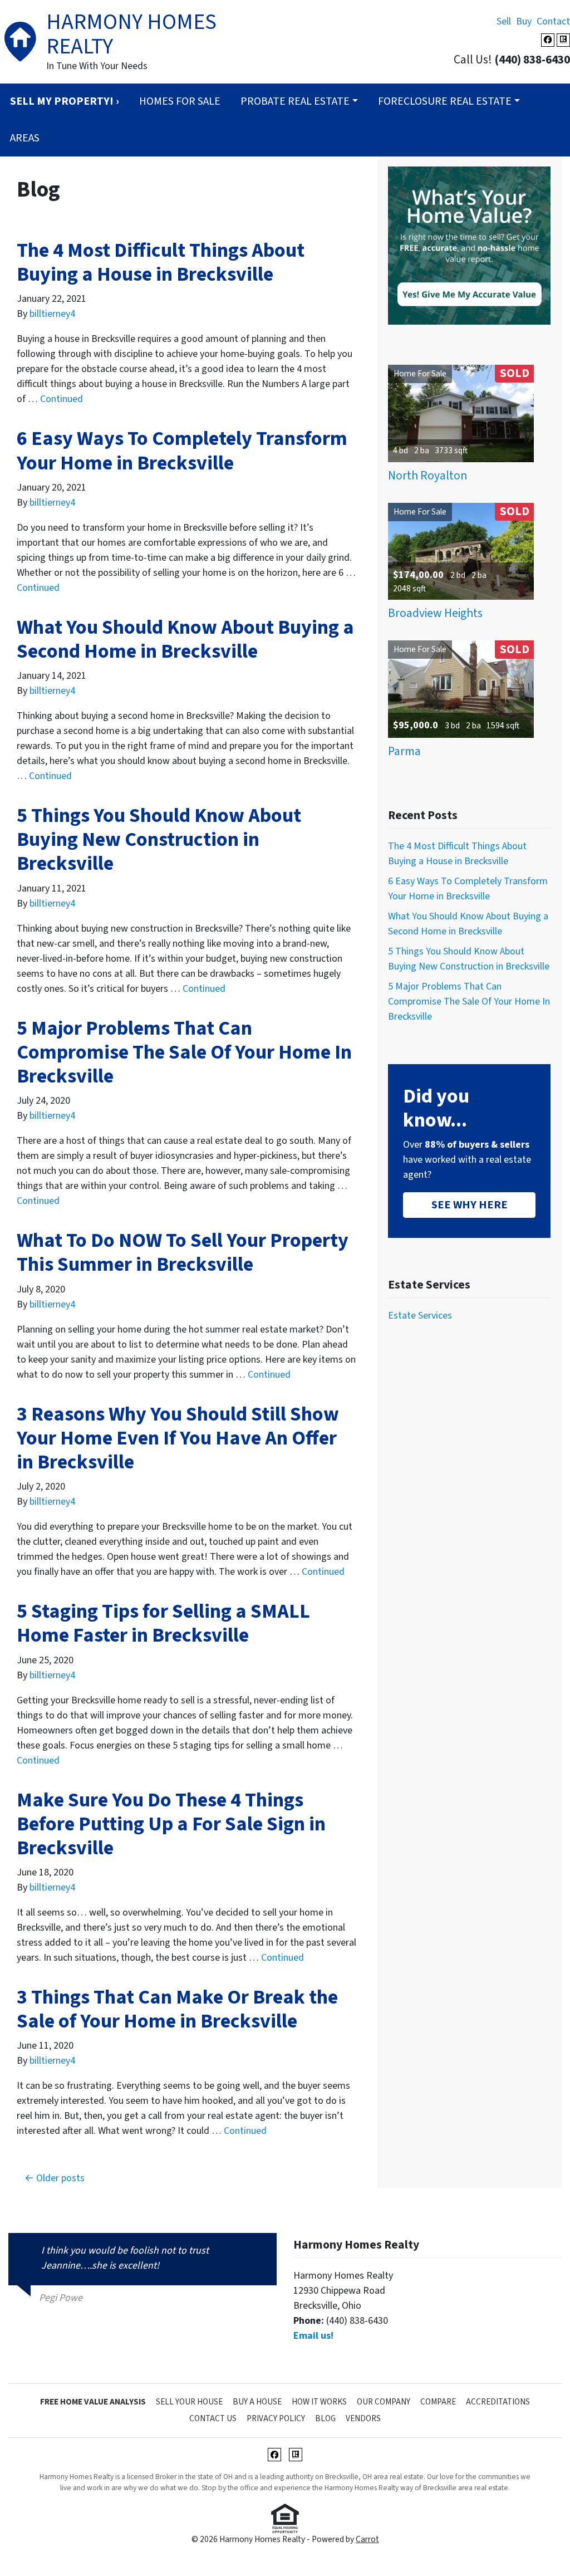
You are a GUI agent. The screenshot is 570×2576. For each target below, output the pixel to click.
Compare (438, 2402)
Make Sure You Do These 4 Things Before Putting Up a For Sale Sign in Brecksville (171, 1824)
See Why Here (470, 1205)
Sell (504, 21)
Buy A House (257, 2402)
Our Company (384, 2402)
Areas (25, 138)
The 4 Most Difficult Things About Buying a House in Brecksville (161, 262)
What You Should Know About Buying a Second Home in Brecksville (185, 639)
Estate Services (420, 1316)
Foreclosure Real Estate (445, 101)
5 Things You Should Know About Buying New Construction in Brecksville (159, 839)
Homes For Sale (180, 101)
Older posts (60, 2178)
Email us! (313, 2336)
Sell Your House (189, 2402)
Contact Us (213, 2418)
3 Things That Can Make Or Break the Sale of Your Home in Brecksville (177, 2009)
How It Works (319, 2402)
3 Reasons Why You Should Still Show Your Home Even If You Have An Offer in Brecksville (178, 1438)
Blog (325, 2418)
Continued (62, 399)
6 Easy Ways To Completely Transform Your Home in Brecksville (182, 450)
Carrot (367, 2539)
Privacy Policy (276, 2418)
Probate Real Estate (295, 101)
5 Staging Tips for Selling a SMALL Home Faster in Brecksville (163, 1623)
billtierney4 (52, 314)
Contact (553, 21)
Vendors (363, 2418)
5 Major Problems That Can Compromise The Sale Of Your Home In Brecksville (184, 1052)
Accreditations (498, 2402)
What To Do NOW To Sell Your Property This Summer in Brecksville (183, 1252)
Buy (524, 21)
